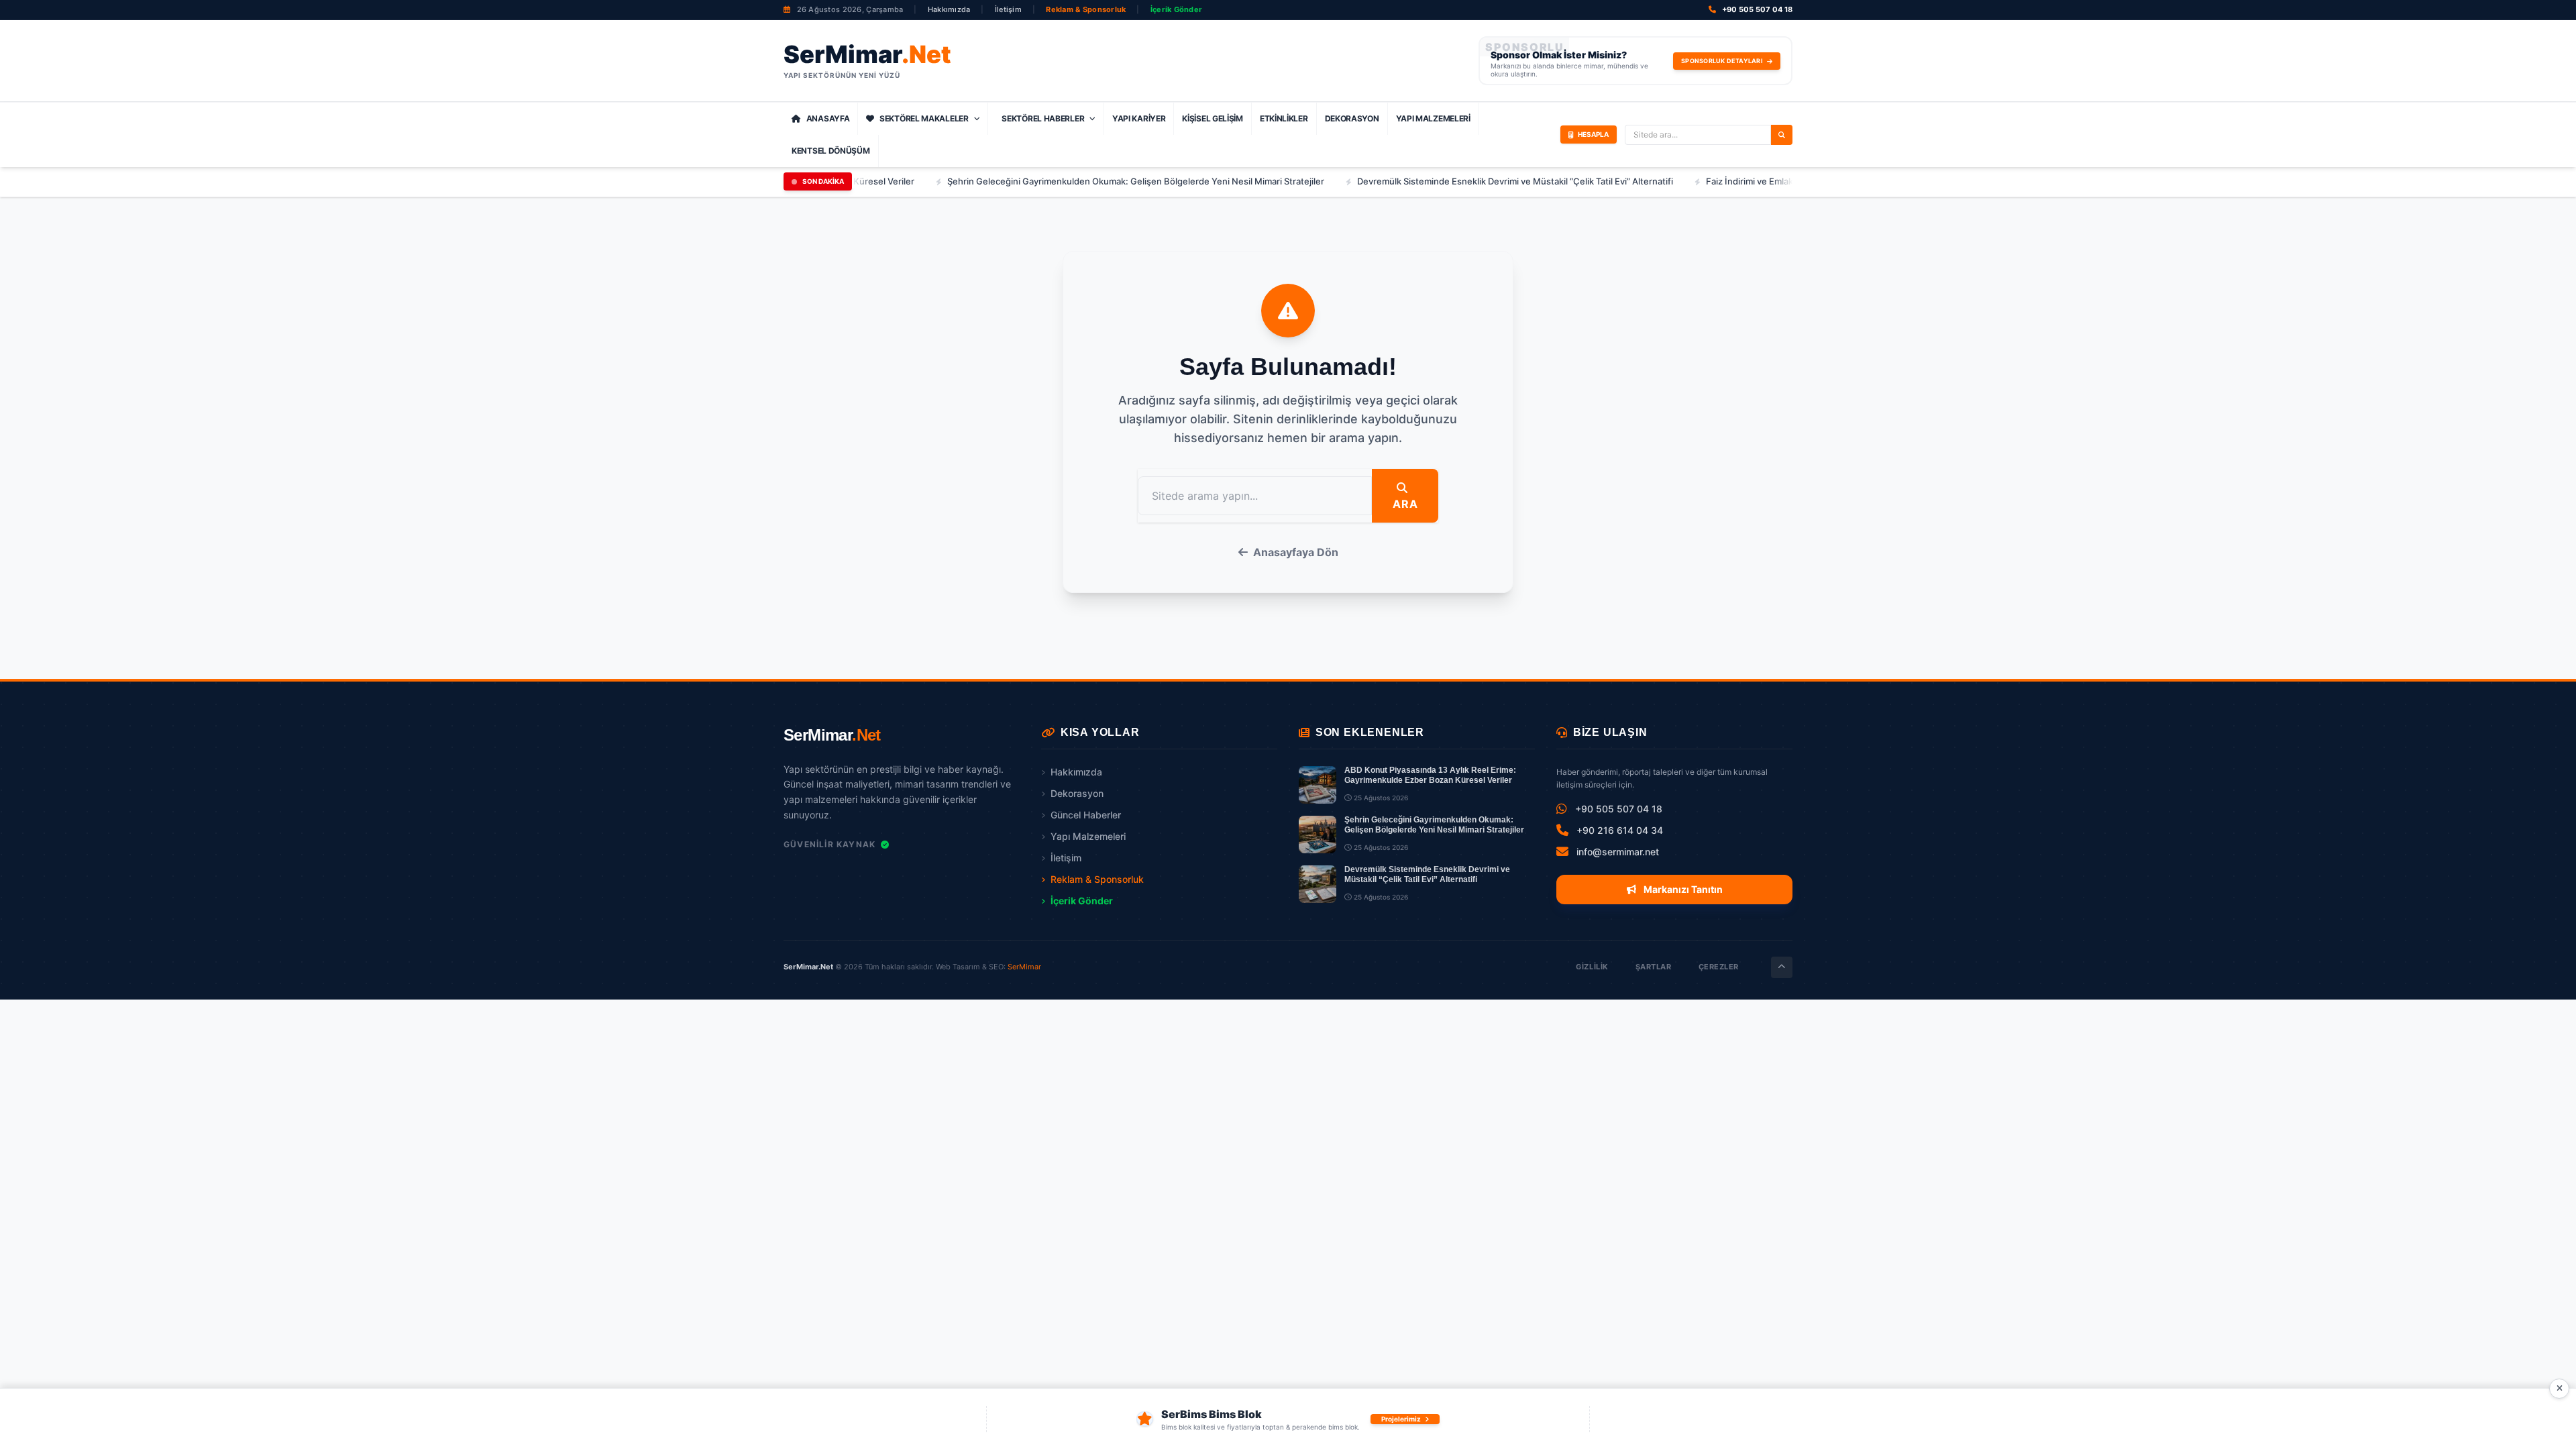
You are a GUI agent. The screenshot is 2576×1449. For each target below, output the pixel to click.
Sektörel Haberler (1043, 118)
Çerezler (1719, 967)
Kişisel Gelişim (1213, 118)
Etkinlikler (1284, 118)
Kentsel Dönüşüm (831, 151)
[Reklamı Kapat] (2559, 1389)
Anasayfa (828, 118)
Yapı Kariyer (1139, 118)
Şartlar (1654, 967)
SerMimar (1024, 967)
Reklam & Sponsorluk (1086, 9)
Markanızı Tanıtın (1682, 889)
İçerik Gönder (1177, 9)
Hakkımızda (949, 9)
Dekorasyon (1352, 118)
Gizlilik (1592, 967)
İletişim (1008, 9)
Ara (1405, 504)
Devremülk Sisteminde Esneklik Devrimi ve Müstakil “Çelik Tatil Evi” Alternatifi (1440, 181)
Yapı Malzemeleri (1433, 118)
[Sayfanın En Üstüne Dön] (1782, 967)
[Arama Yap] (1782, 135)
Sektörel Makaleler (924, 118)
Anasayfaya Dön (1296, 552)
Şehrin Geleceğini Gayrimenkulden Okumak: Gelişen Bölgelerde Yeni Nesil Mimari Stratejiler (1061, 181)
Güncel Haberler (1086, 815)
